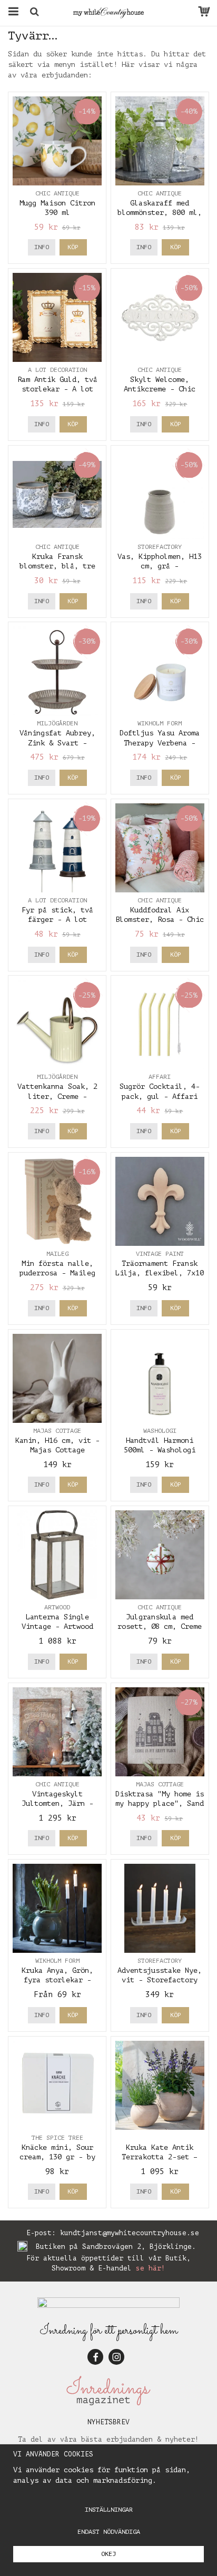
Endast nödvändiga (109, 2532)
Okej (108, 2554)
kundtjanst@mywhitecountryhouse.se (130, 2233)
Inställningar (109, 2510)
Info (42, 247)
